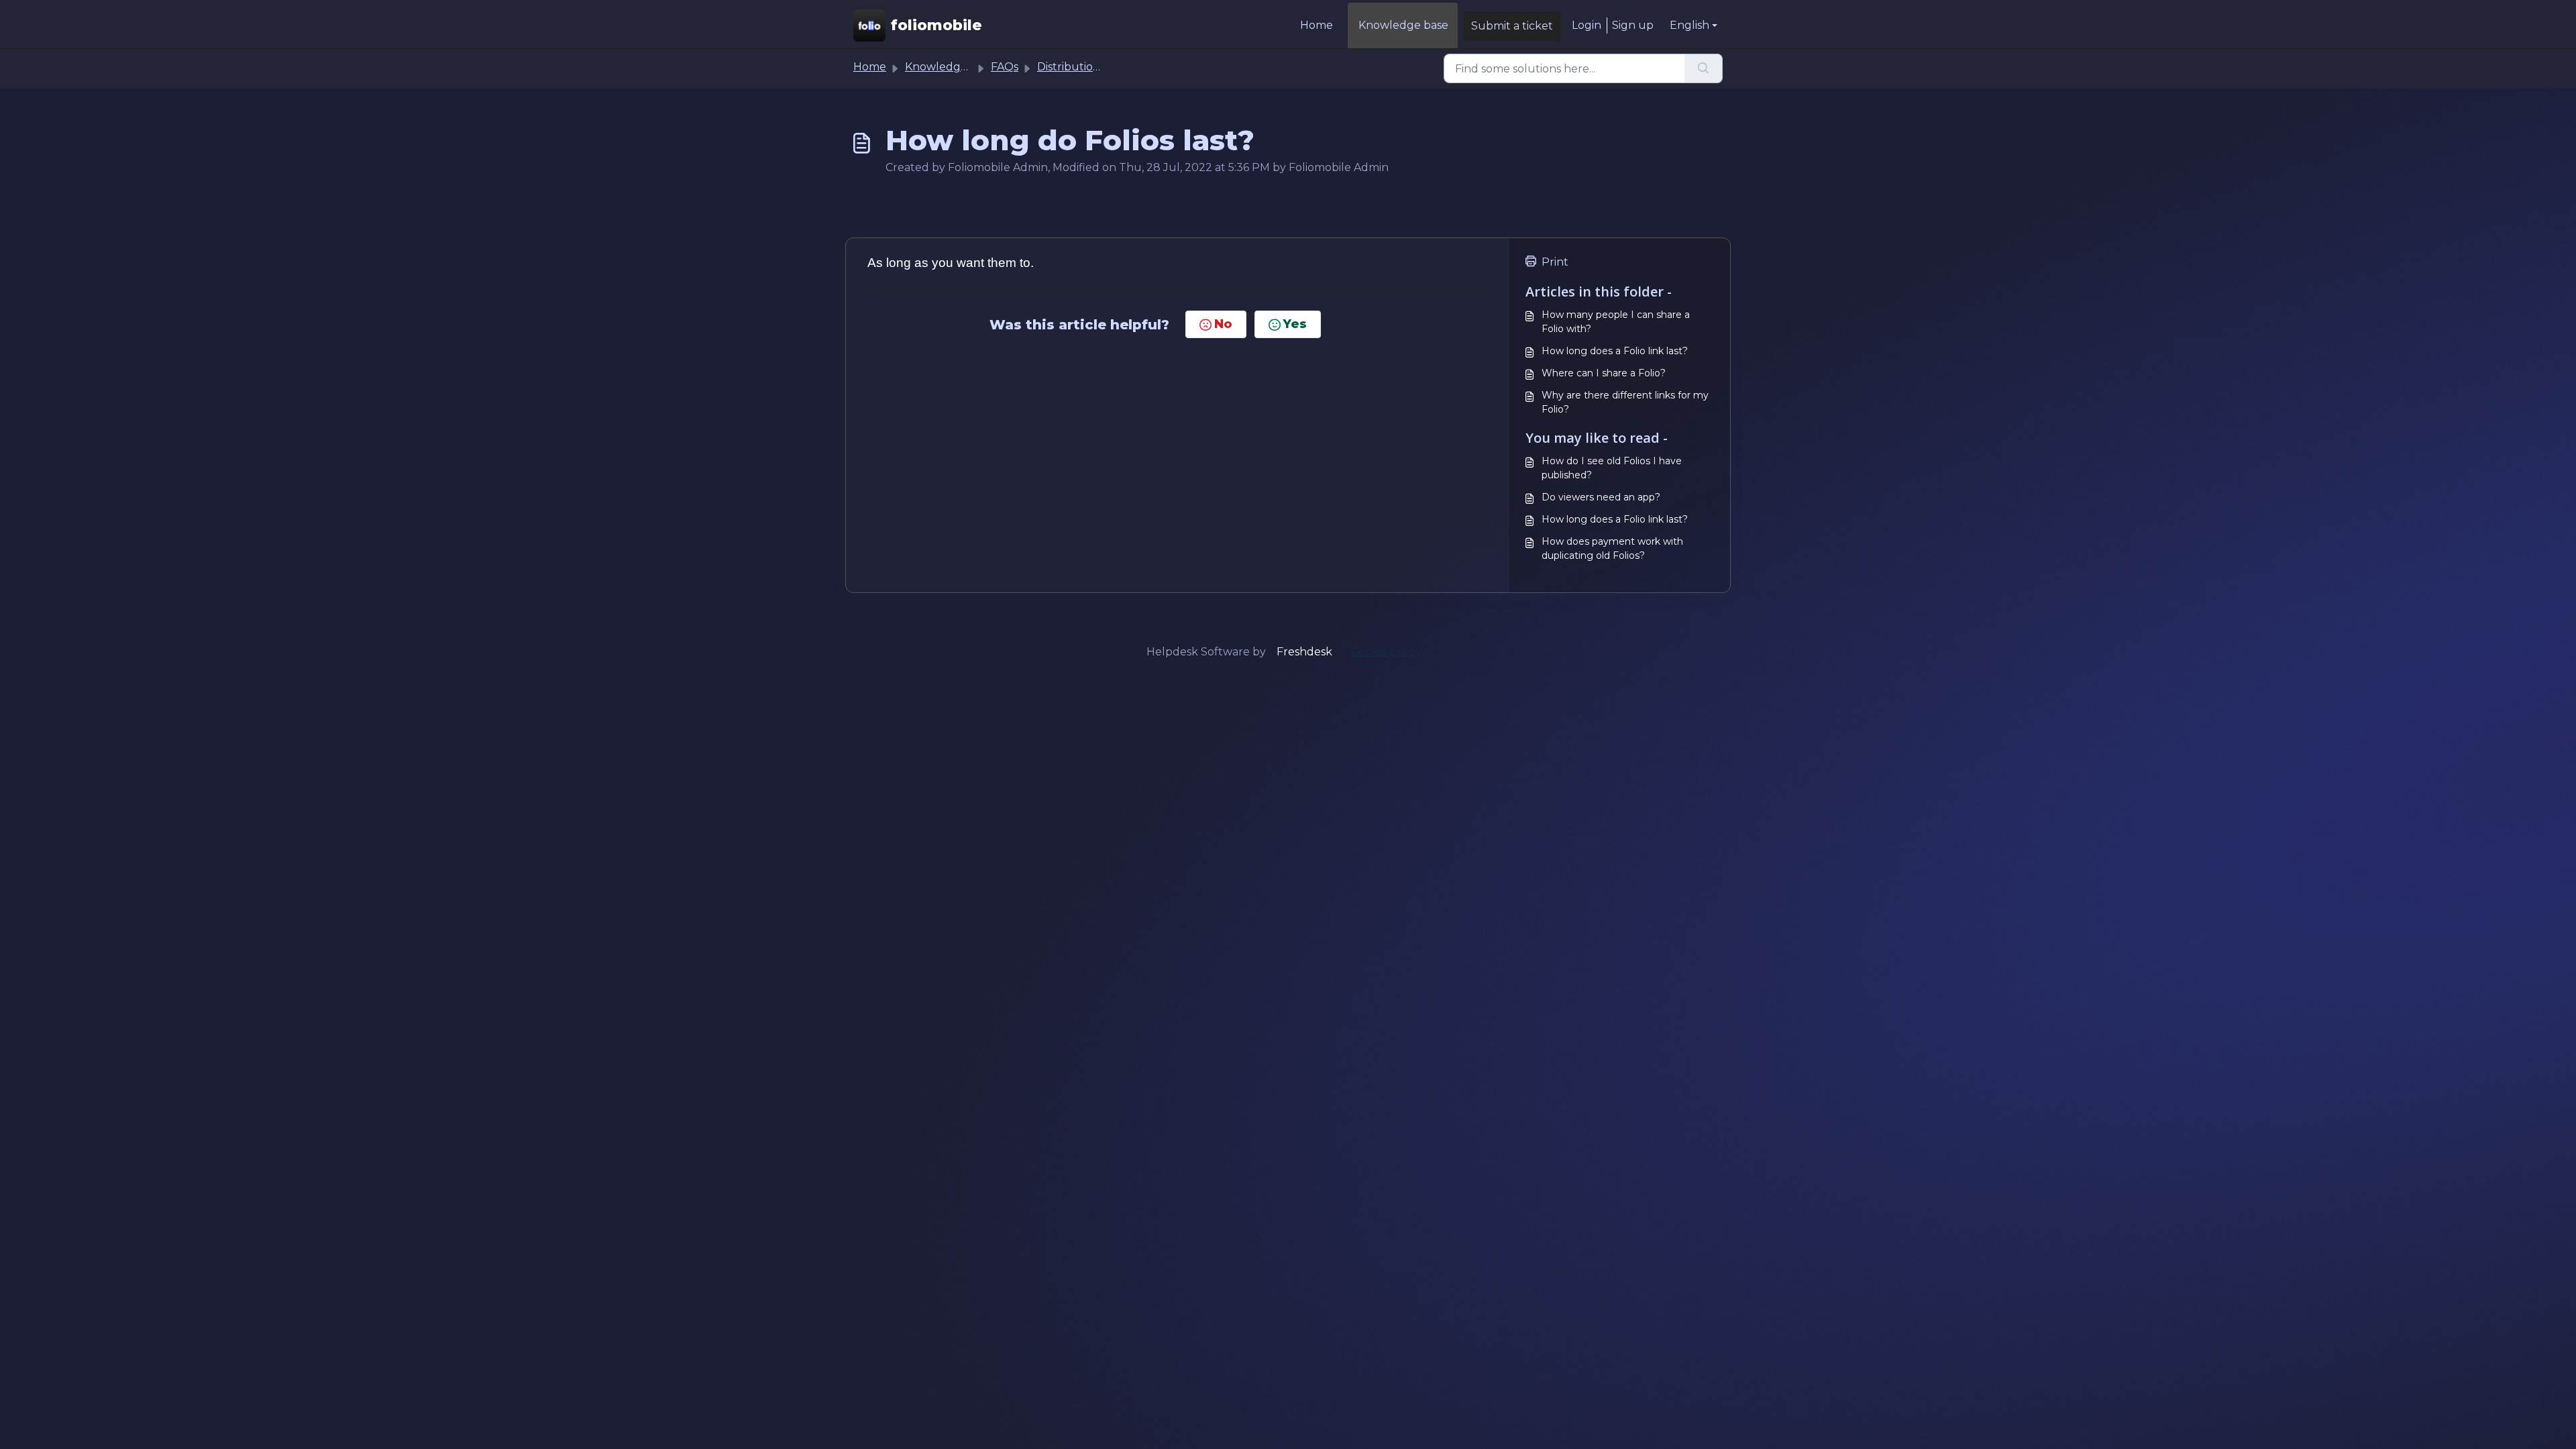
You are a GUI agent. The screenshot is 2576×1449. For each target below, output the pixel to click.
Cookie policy (1386, 652)
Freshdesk (1304, 652)
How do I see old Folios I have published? (1612, 468)
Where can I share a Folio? (1604, 373)
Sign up (1633, 25)
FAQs (1005, 67)
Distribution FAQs (1084, 67)
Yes (1295, 324)
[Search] (1704, 68)
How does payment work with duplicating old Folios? (1612, 548)
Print (1555, 262)
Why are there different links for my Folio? (1625, 402)
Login (1587, 25)
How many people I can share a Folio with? (1616, 322)
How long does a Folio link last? (1615, 351)
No (1223, 324)
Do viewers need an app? (1601, 497)
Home (1317, 25)
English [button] (1689, 25)
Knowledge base (1403, 25)
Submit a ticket (1512, 26)
